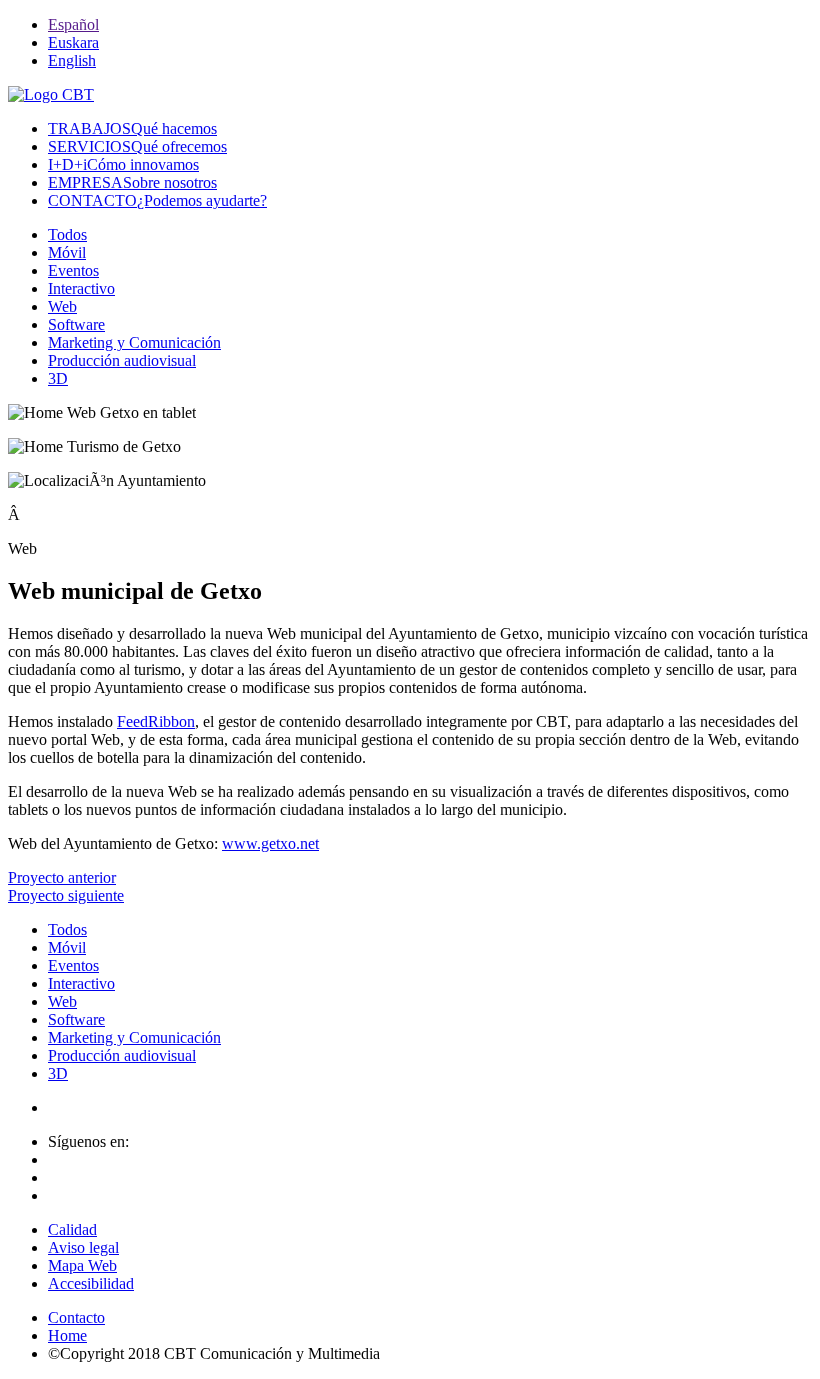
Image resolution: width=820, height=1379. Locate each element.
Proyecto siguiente (66, 895)
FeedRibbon (156, 721)
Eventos (73, 270)
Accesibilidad (91, 1283)
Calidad (72, 1229)
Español (73, 24)
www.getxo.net (270, 843)
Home (67, 1335)
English (72, 60)
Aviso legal (83, 1247)
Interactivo (81, 288)
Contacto (76, 1317)
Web (62, 306)
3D (58, 378)
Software (76, 324)
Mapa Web (82, 1265)
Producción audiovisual (122, 360)
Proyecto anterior (62, 877)
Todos (67, 234)
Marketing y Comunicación (134, 342)
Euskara (73, 42)
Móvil (67, 252)
